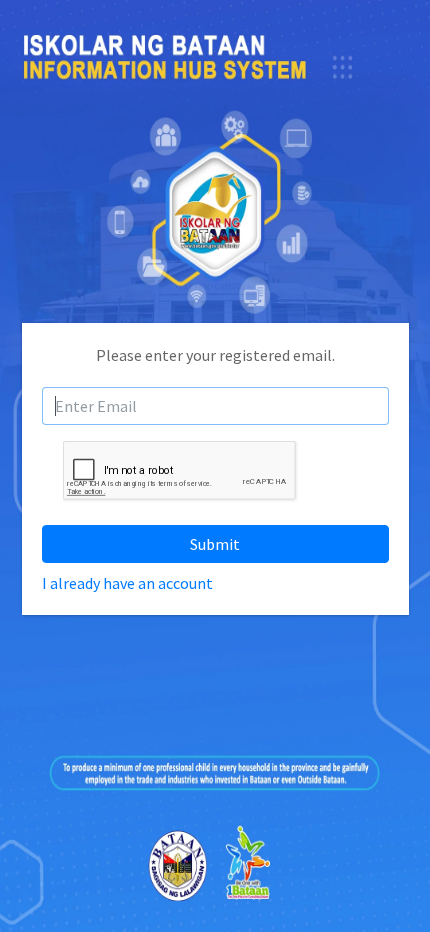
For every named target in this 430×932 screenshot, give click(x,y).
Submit (215, 544)
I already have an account (127, 583)
